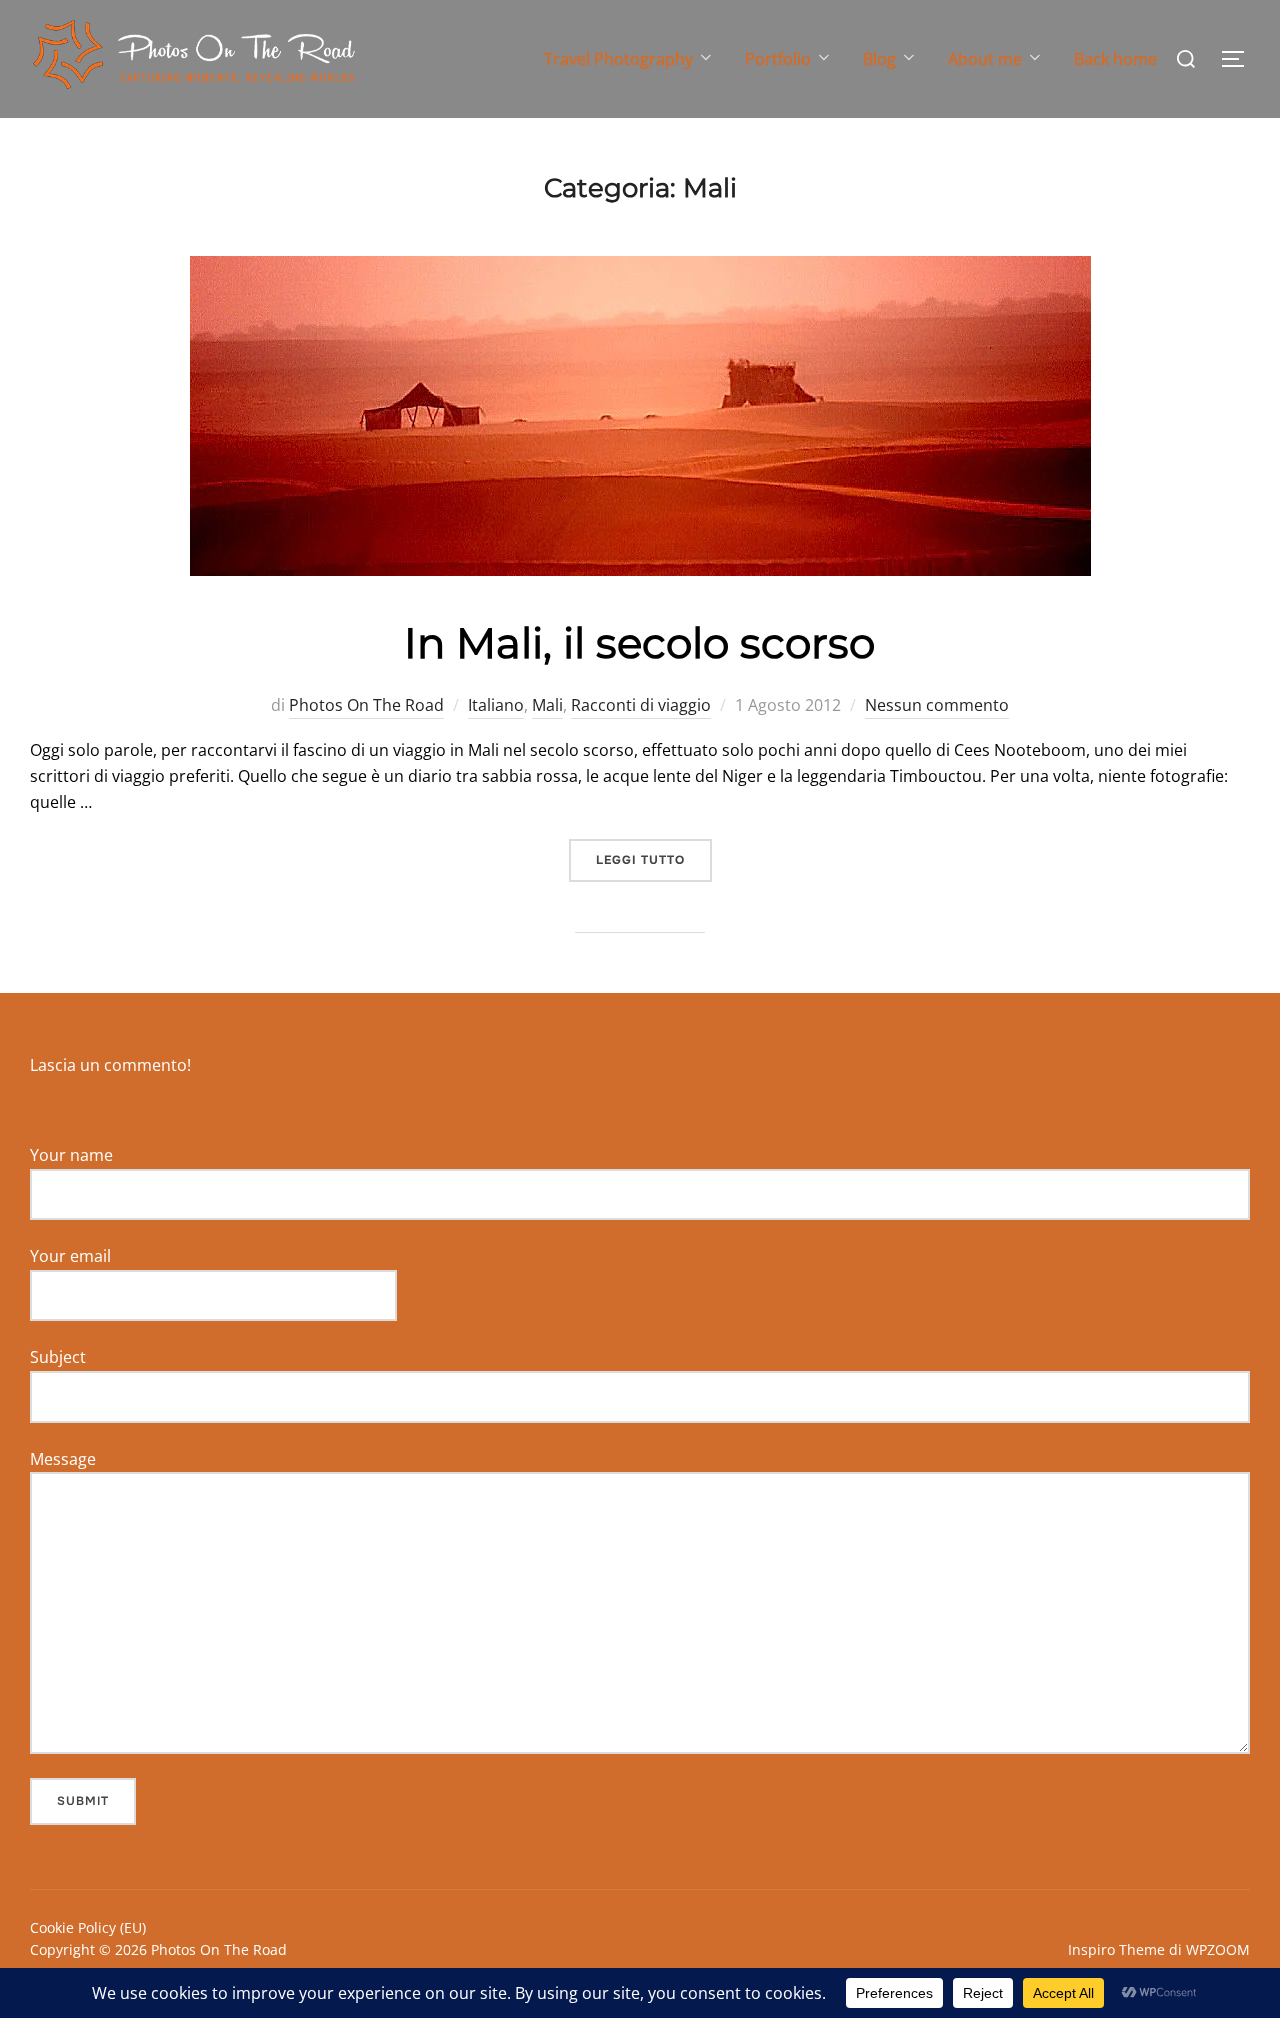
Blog (879, 59)
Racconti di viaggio (641, 705)
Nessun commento (937, 705)
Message (63, 1459)
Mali (547, 705)
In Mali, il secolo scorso (639, 643)
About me (985, 59)
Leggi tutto (654, 859)
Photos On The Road (366, 705)
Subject (58, 1357)
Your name (71, 1155)
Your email (70, 1256)
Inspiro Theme (1116, 1949)
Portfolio (778, 59)
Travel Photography (618, 59)
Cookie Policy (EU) (88, 1927)
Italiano (496, 705)
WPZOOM (1218, 1949)
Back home (1115, 59)
